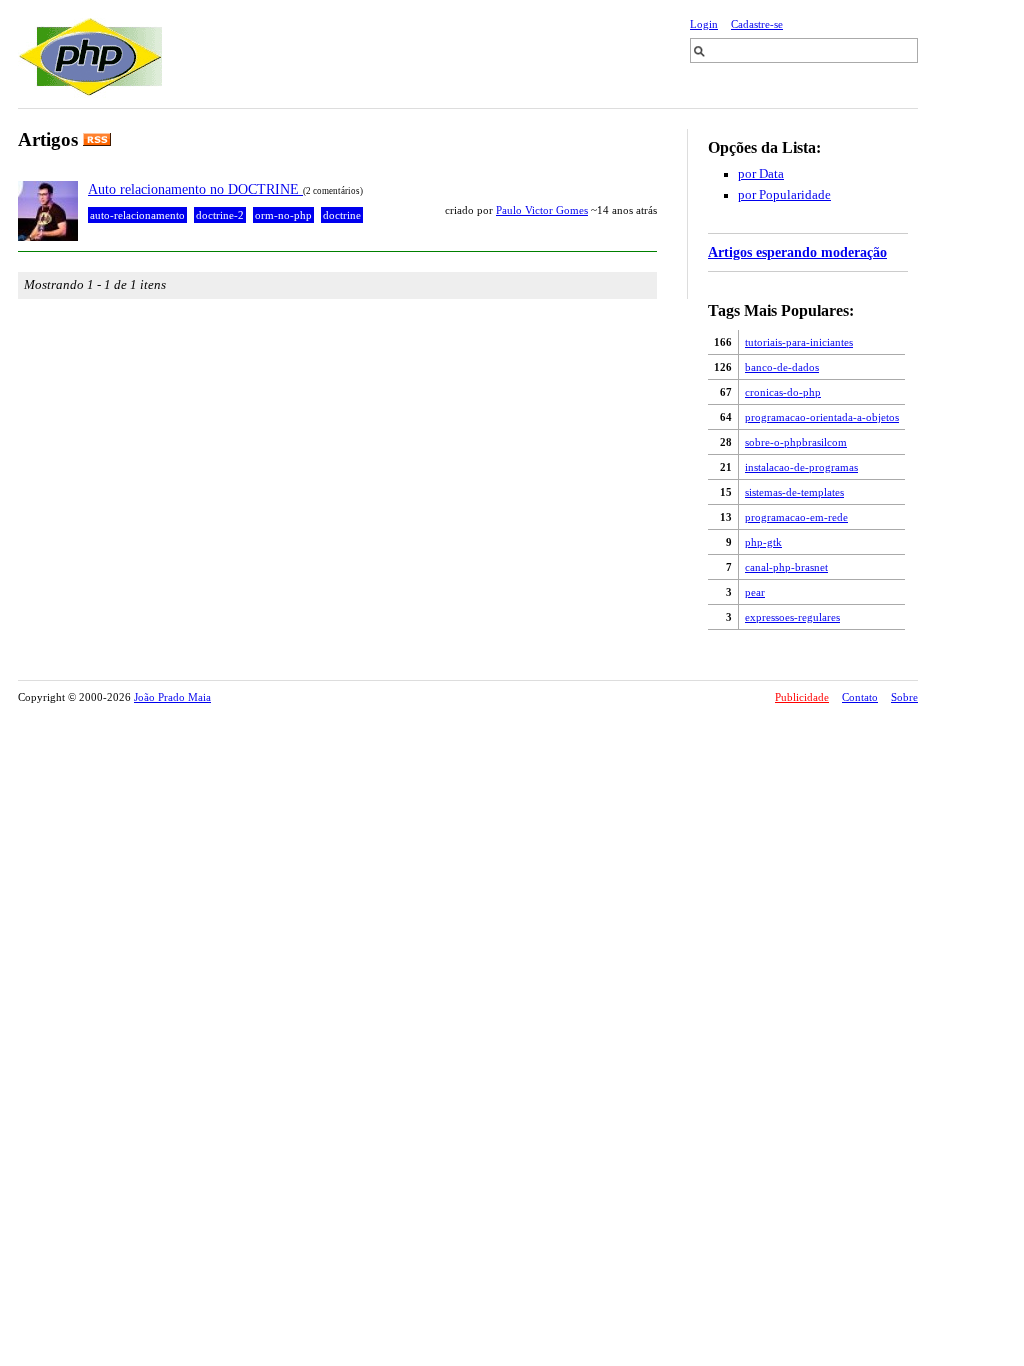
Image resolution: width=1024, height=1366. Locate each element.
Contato (860, 697)
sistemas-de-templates (794, 492)
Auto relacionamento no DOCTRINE (195, 189)
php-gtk (763, 542)
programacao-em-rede (796, 517)
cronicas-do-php (783, 392)
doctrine (342, 215)
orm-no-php (283, 215)
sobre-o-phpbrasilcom (796, 442)
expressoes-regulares (792, 617)
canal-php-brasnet (786, 567)
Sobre (904, 697)
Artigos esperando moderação (797, 252)
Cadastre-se (757, 24)
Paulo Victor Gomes (542, 210)
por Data (761, 174)
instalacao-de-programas (801, 467)
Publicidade (802, 697)
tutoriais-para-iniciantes (799, 342)
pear (755, 592)
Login (704, 24)
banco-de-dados (782, 367)
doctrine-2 (220, 215)
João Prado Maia (172, 697)
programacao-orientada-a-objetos (822, 417)
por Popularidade (784, 195)
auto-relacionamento (137, 215)
